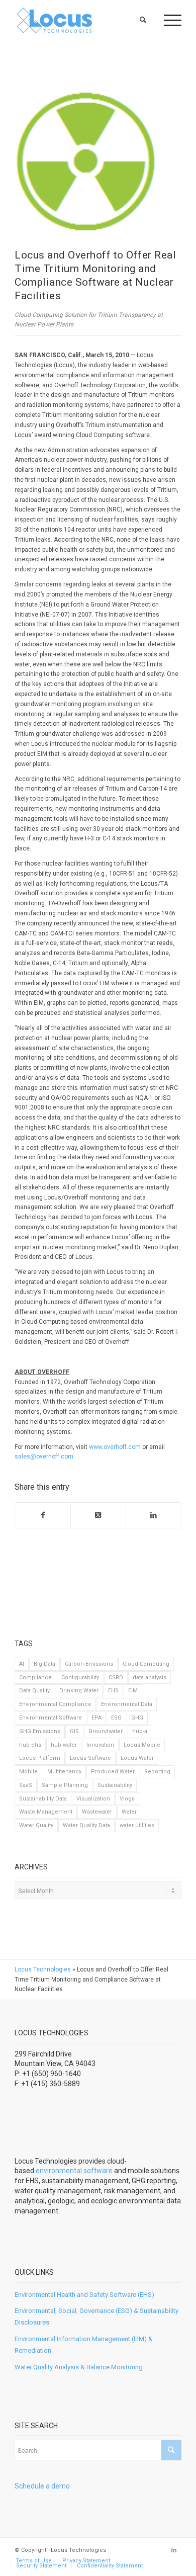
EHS (113, 1691)
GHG (137, 1718)
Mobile (28, 1772)
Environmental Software (51, 1718)
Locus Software (90, 1758)
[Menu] (168, 20)
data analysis (150, 1678)
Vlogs (127, 1799)
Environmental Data (127, 1704)
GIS (74, 1731)
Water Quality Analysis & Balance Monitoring (79, 2367)
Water (129, 1812)
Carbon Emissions (89, 1664)
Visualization (93, 1799)
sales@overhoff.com (44, 1456)
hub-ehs (30, 1745)
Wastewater (97, 1812)
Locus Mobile (142, 1745)
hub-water (64, 1745)
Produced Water (113, 1772)
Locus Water (137, 1758)
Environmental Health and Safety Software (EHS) (84, 2295)
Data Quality (34, 1691)
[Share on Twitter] (98, 1515)
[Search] (143, 20)
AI (22, 1664)
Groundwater (106, 1731)
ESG (116, 1718)
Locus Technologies (43, 1969)
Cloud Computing (146, 1664)
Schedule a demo (42, 2486)
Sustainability (115, 1785)
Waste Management (46, 1812)
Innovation (100, 1745)
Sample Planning (65, 1785)
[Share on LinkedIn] (154, 1515)
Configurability (80, 1678)
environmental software (74, 2171)
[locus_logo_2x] (81, 20)
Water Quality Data (86, 1825)
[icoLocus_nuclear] (85, 161)
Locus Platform (40, 1758)
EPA (96, 1718)
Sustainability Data (43, 1799)
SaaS (26, 1785)
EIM (133, 1691)
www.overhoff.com (115, 1447)
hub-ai (140, 1731)
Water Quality (36, 1825)
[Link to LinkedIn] (174, 2550)
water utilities (137, 1825)
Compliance (35, 1678)
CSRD (116, 1678)
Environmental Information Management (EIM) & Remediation (84, 2345)
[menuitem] (143, 20)
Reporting (157, 1772)
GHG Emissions (40, 1731)
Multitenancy (64, 1772)
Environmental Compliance (55, 1704)
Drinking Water (79, 1691)
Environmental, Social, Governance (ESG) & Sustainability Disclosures (96, 2316)
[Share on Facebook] (43, 1515)
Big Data (44, 1664)
